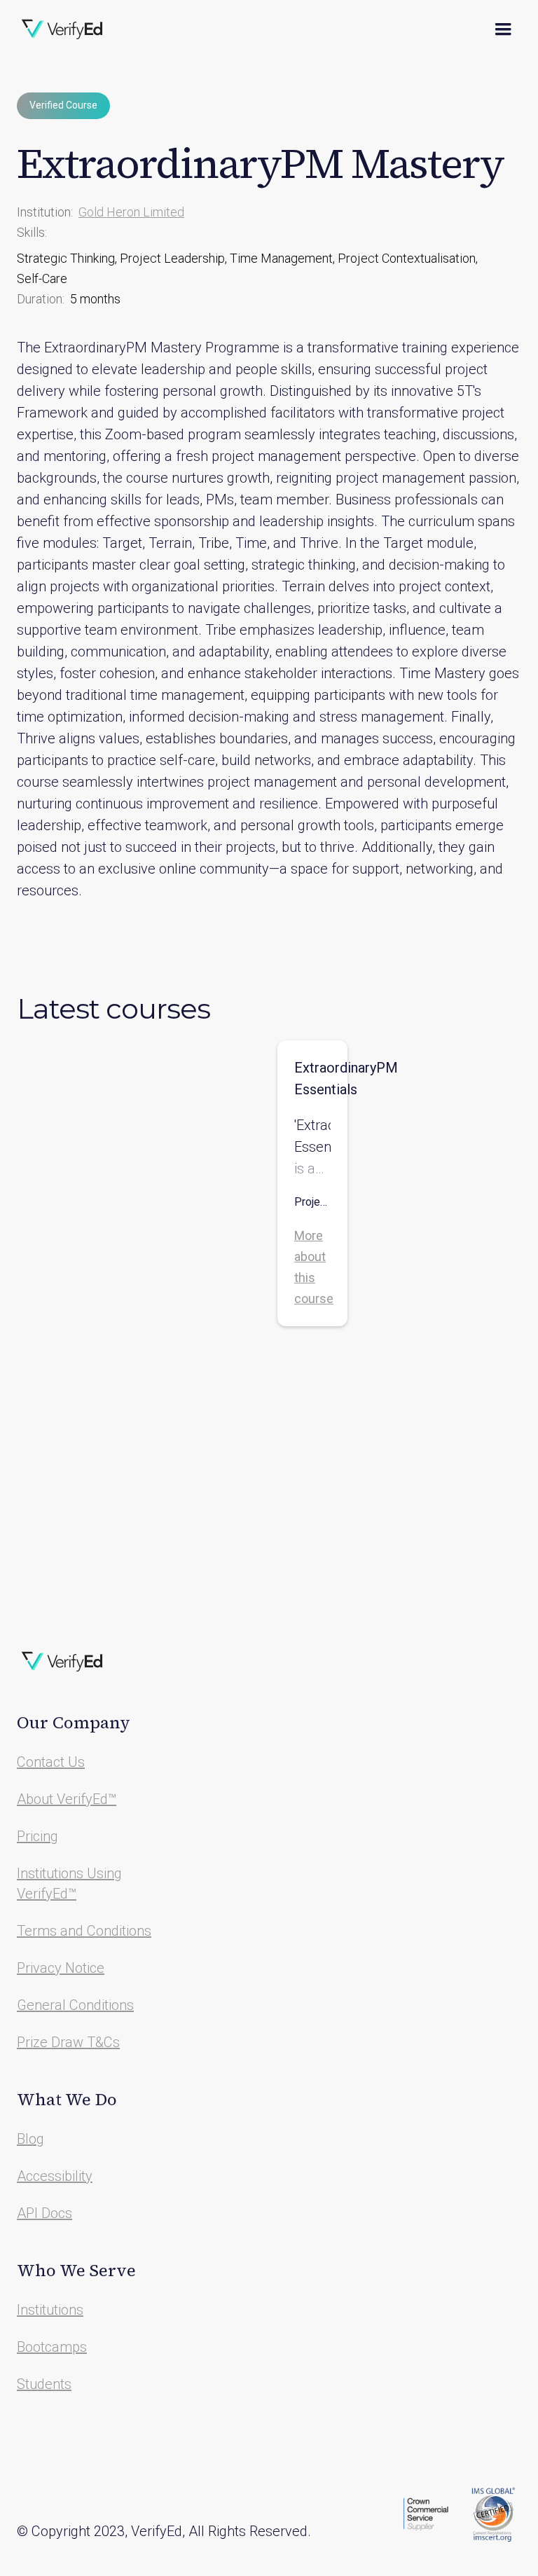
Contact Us (51, 1762)
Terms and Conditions (84, 1931)
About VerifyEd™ (67, 1799)
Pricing (37, 1836)
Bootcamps (52, 2347)
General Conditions (75, 2005)
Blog (30, 2139)
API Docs (44, 2213)
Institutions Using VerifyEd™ (69, 1883)
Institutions (50, 2310)
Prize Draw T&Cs (68, 2042)
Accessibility (55, 2176)
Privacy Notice (61, 1968)
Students (44, 2384)
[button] (503, 29)
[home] (62, 29)
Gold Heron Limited (131, 212)
